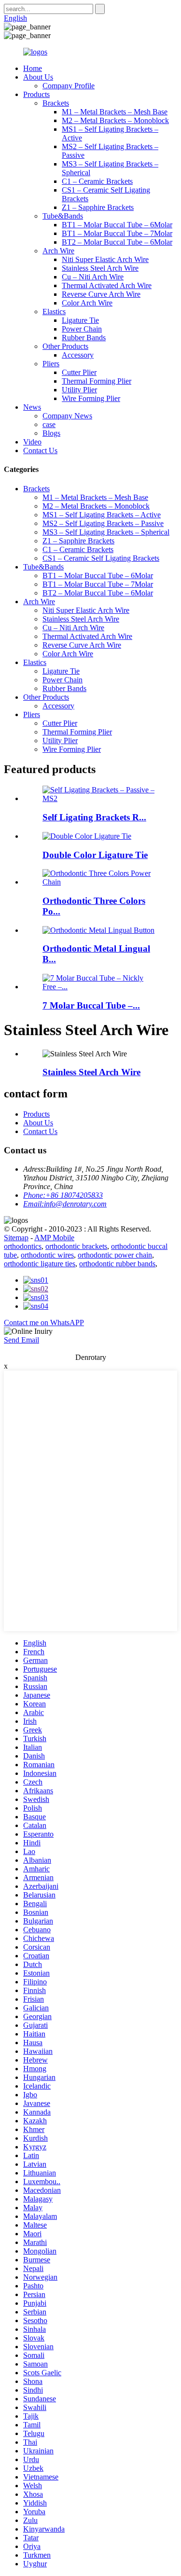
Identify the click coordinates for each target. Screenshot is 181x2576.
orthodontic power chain (115, 1255)
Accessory (78, 355)
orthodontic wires (47, 1255)
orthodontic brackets (76, 1246)
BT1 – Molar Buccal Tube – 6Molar (117, 225)
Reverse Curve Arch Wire (101, 294)
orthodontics (23, 1246)
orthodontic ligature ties (40, 1264)
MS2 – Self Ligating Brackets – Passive (103, 523)
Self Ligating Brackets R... (94, 817)
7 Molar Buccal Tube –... (91, 1005)
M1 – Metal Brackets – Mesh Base (115, 112)
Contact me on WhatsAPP (44, 1323)
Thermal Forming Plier (97, 381)
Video (32, 442)
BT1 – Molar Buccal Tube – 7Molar (117, 233)
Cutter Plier (79, 372)
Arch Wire (58, 251)
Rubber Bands (84, 338)
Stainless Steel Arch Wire (100, 268)
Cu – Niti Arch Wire (93, 277)
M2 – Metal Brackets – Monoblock (115, 120)
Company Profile (69, 86)
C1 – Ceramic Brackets (97, 181)
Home (33, 68)
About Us (38, 77)
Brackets (56, 103)
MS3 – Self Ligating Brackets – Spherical (106, 532)
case (49, 424)
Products (36, 94)
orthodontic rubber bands (117, 1264)
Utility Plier (79, 390)
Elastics (54, 312)
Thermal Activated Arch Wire (107, 285)
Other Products (65, 346)
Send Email (21, 1340)
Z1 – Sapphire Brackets (98, 207)
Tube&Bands (63, 216)
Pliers (51, 364)
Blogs (51, 433)
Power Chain (82, 329)
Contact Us (40, 450)
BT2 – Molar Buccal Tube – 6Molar (117, 242)
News (32, 407)
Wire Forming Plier (91, 398)
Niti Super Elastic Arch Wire (105, 259)
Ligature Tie (80, 320)
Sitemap (16, 1238)
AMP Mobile (54, 1238)
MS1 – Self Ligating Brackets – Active (102, 515)
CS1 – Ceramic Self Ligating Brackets (101, 558)
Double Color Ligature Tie (95, 855)
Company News (67, 416)
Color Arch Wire (87, 303)
